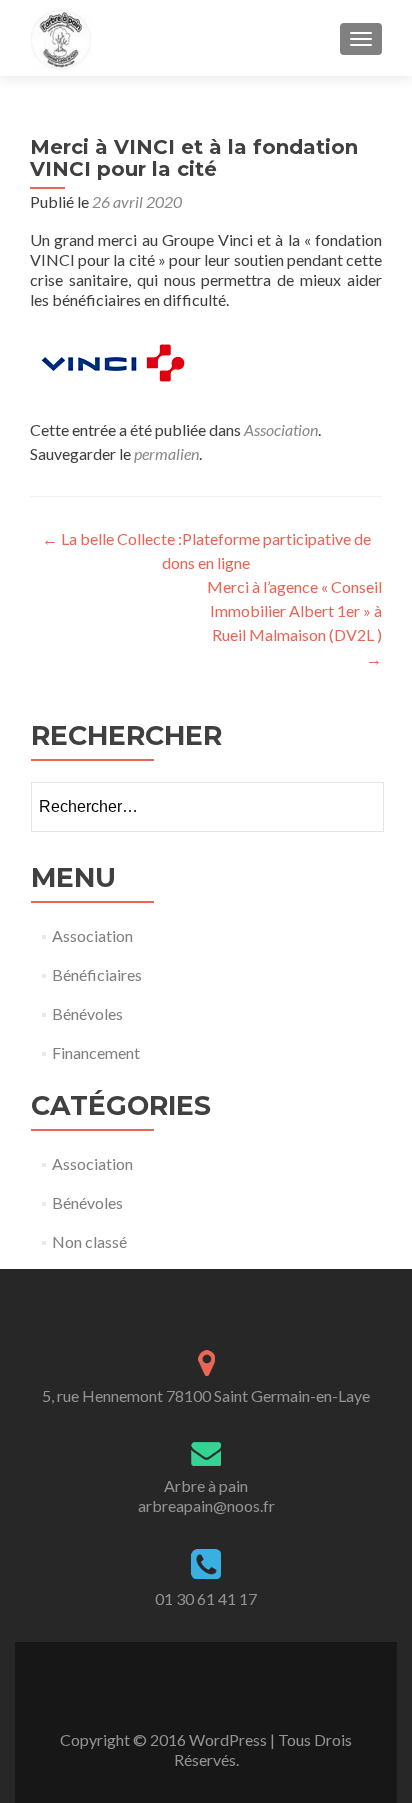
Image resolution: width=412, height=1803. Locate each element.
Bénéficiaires (97, 974)
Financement (96, 1052)
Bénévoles (87, 1013)
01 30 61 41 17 (206, 1598)
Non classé (89, 1241)
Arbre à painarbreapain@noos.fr (206, 1495)
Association (281, 429)
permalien (166, 453)
